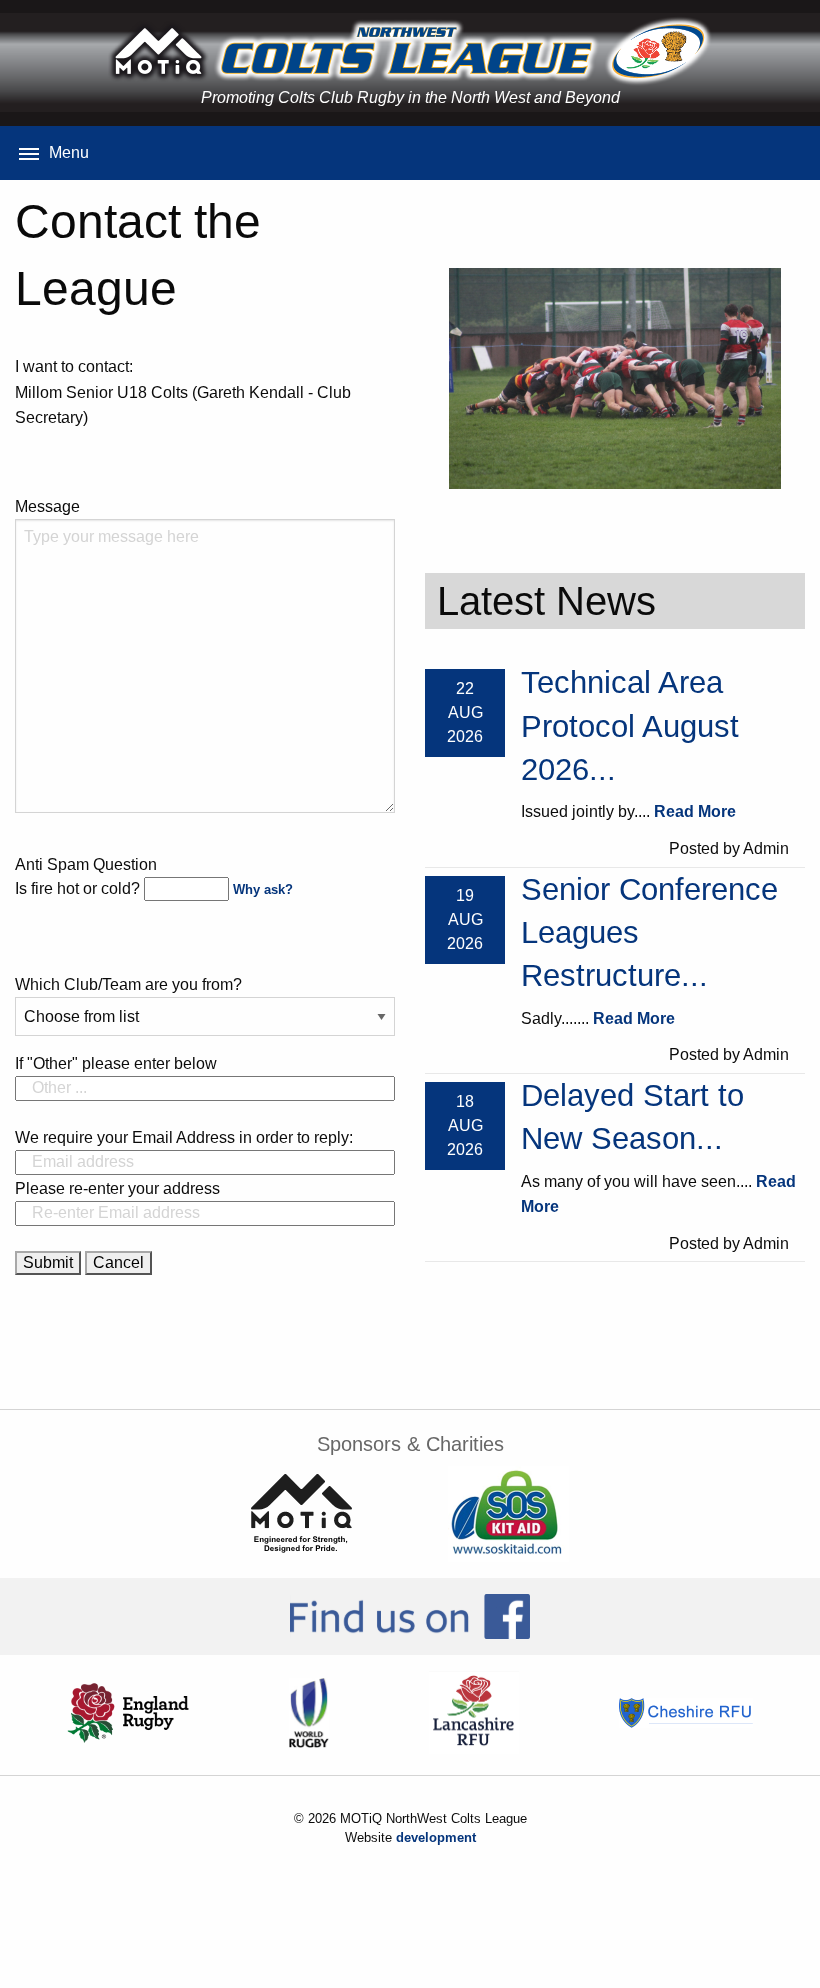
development (436, 1837)
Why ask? (263, 889)
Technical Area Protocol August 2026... (630, 726)
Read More (695, 811)
